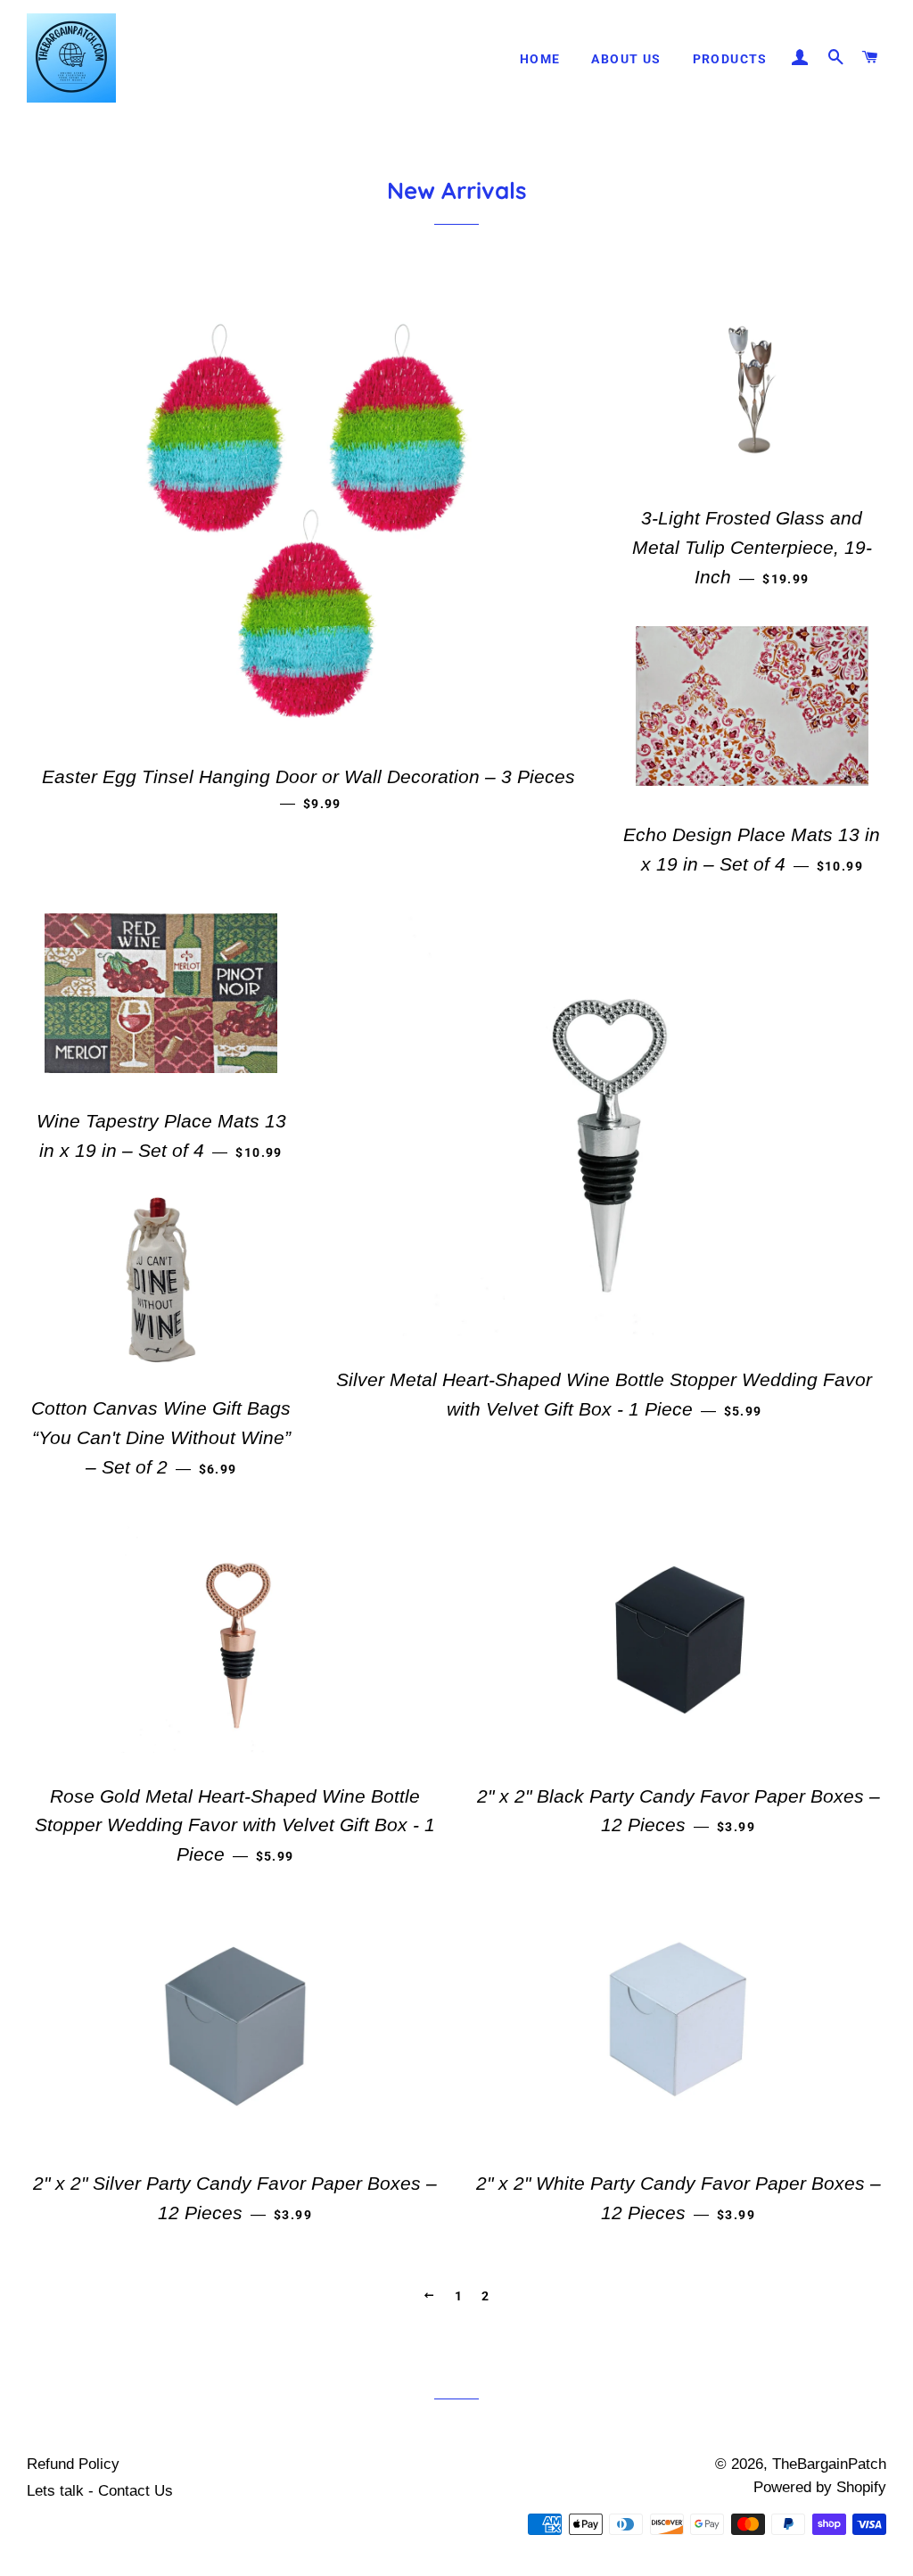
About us (626, 59)
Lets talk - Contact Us (100, 2491)
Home (540, 59)
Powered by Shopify (820, 2487)
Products (730, 59)
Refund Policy (73, 2464)
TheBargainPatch (829, 2464)
